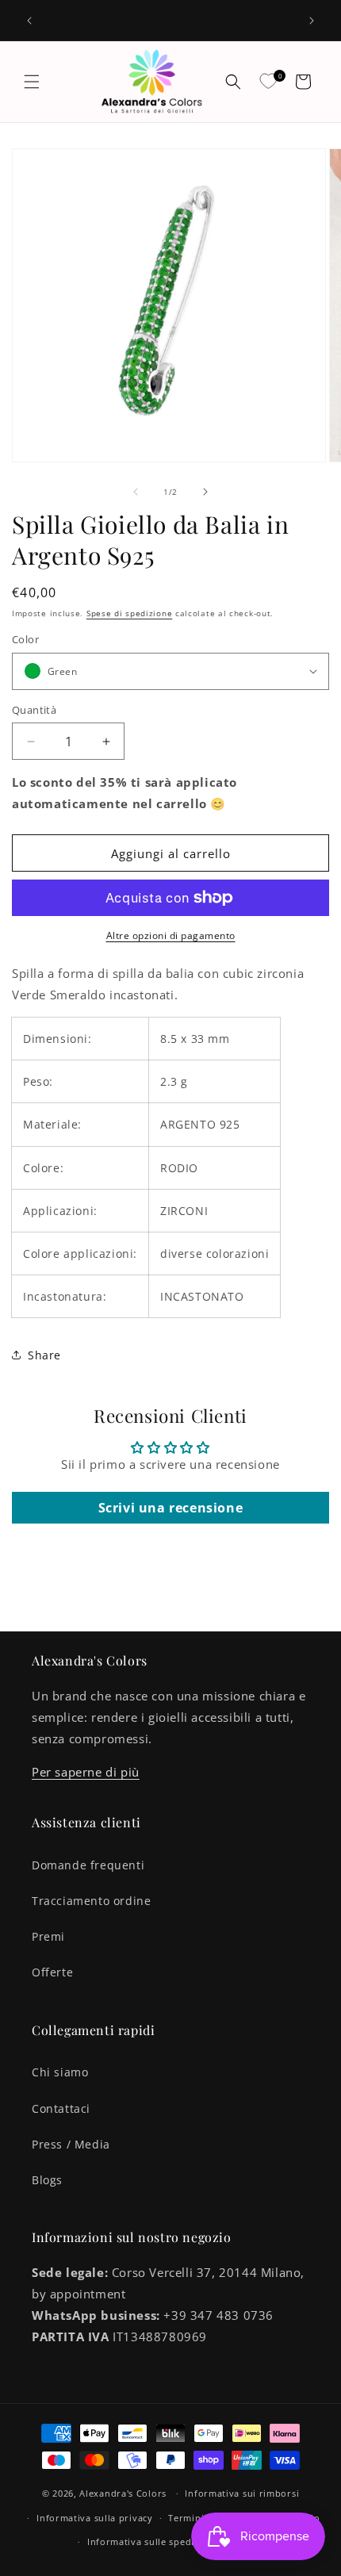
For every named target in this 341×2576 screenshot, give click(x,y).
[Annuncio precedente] (29, 21)
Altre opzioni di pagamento (171, 935)
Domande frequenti (88, 1865)
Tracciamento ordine (91, 1901)
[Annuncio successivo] (312, 21)
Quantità (34, 710)
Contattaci (61, 2108)
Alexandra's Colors (123, 2493)
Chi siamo (60, 2072)
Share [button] (44, 1355)
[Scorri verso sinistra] (136, 492)
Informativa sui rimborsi (242, 2493)
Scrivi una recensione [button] (171, 1508)
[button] (32, 82)
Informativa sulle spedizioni (152, 2541)
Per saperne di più (86, 1772)
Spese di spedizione (129, 613)
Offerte (52, 1972)
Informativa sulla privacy (95, 2518)
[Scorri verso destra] (205, 492)
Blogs (47, 2180)
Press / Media (71, 2144)
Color (25, 639)
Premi (48, 1936)
